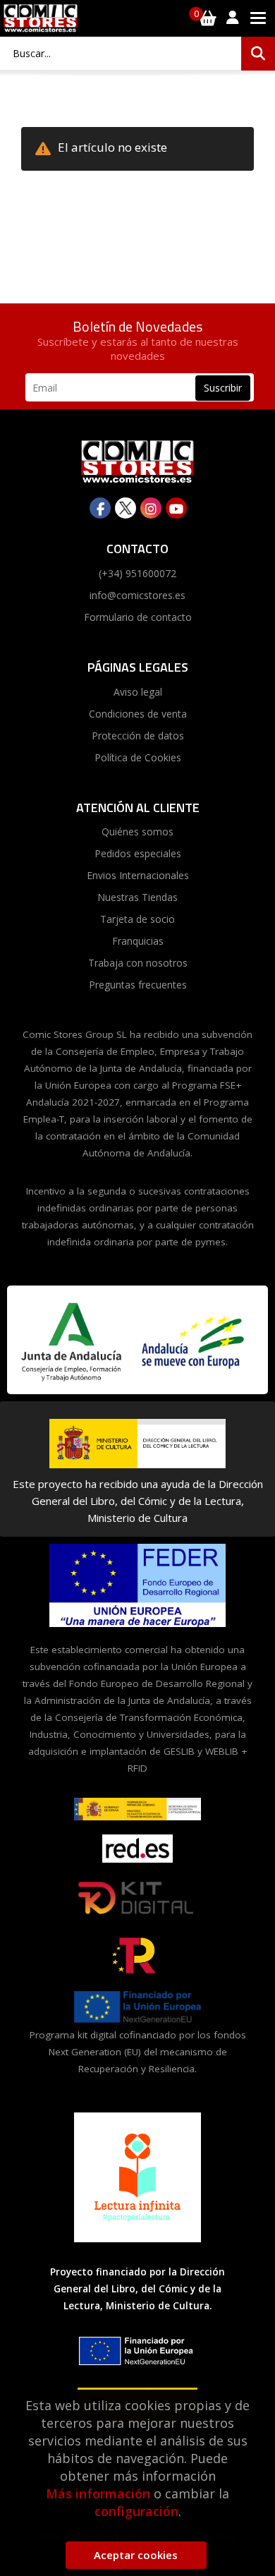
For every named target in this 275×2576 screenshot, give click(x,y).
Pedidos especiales (138, 853)
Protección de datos (138, 736)
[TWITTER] (126, 508)
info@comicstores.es (137, 595)
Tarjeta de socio (137, 919)
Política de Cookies (138, 757)
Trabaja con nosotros (138, 963)
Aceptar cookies (136, 2555)
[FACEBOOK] (100, 508)
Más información (98, 2493)
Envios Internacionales (138, 875)
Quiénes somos (137, 832)
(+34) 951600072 (137, 573)
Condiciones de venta (138, 714)
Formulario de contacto (138, 617)
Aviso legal (138, 692)
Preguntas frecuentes (138, 985)
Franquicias (138, 941)
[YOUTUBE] (176, 508)
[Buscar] (258, 54)
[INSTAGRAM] (151, 508)
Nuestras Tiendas (137, 897)
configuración (136, 2511)
